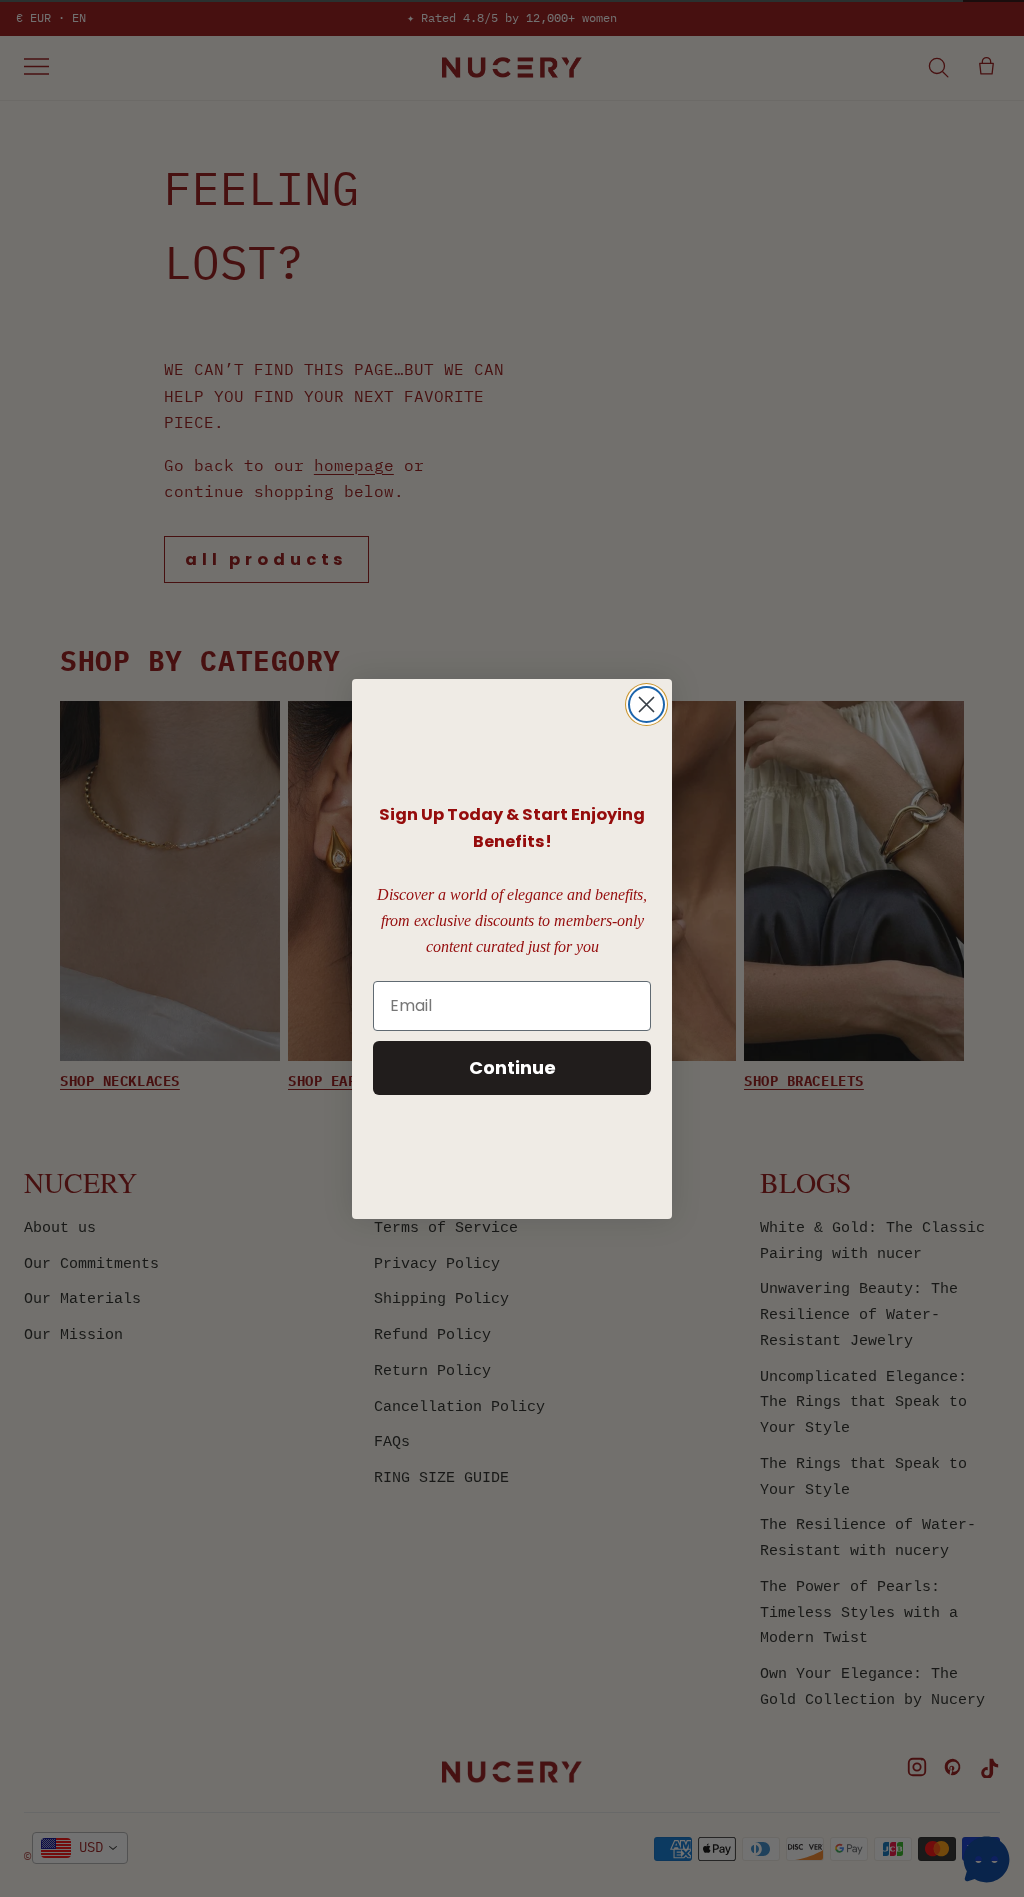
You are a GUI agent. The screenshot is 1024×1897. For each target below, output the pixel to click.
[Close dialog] (646, 704)
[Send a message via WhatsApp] (986, 1859)
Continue (512, 1067)
